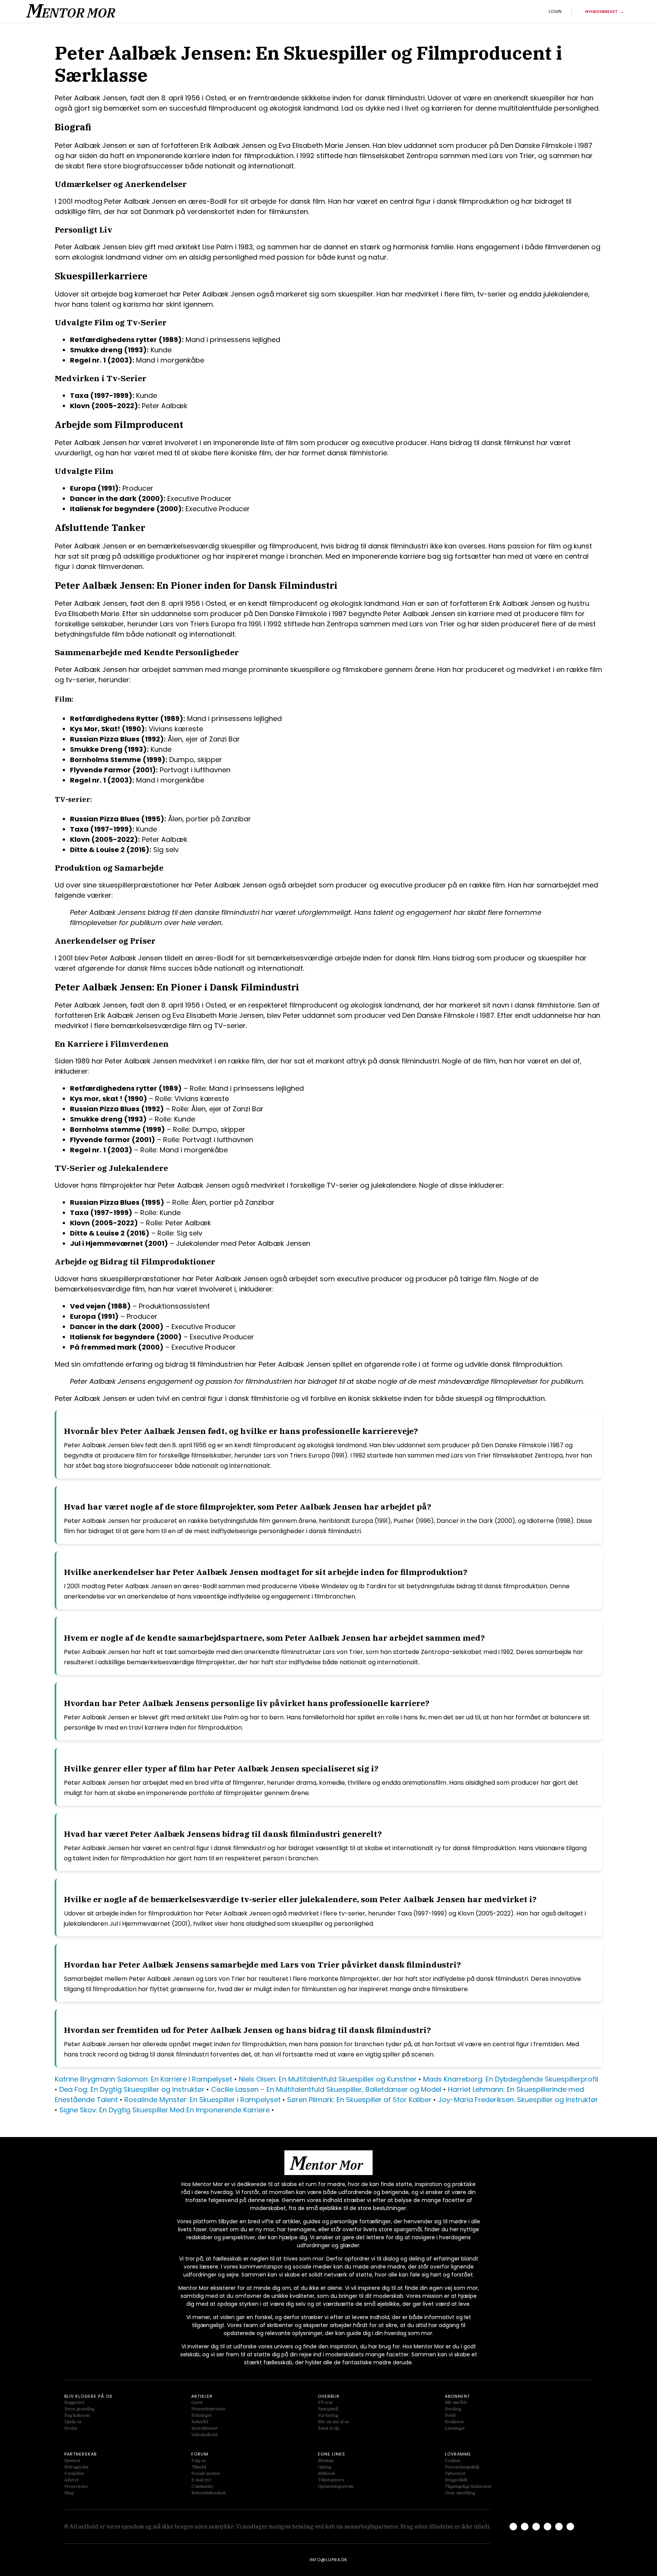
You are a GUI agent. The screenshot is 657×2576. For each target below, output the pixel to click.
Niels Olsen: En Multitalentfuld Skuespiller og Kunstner (328, 2079)
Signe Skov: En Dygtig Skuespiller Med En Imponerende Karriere (164, 2110)
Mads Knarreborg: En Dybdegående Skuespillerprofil (511, 2079)
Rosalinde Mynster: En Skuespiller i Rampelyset (202, 2100)
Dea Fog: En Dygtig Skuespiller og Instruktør (132, 2089)
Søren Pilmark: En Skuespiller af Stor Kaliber (359, 2100)
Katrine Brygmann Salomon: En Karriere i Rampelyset (144, 2079)
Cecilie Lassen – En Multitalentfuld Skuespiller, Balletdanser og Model (326, 2089)
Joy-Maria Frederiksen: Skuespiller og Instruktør (518, 2100)
